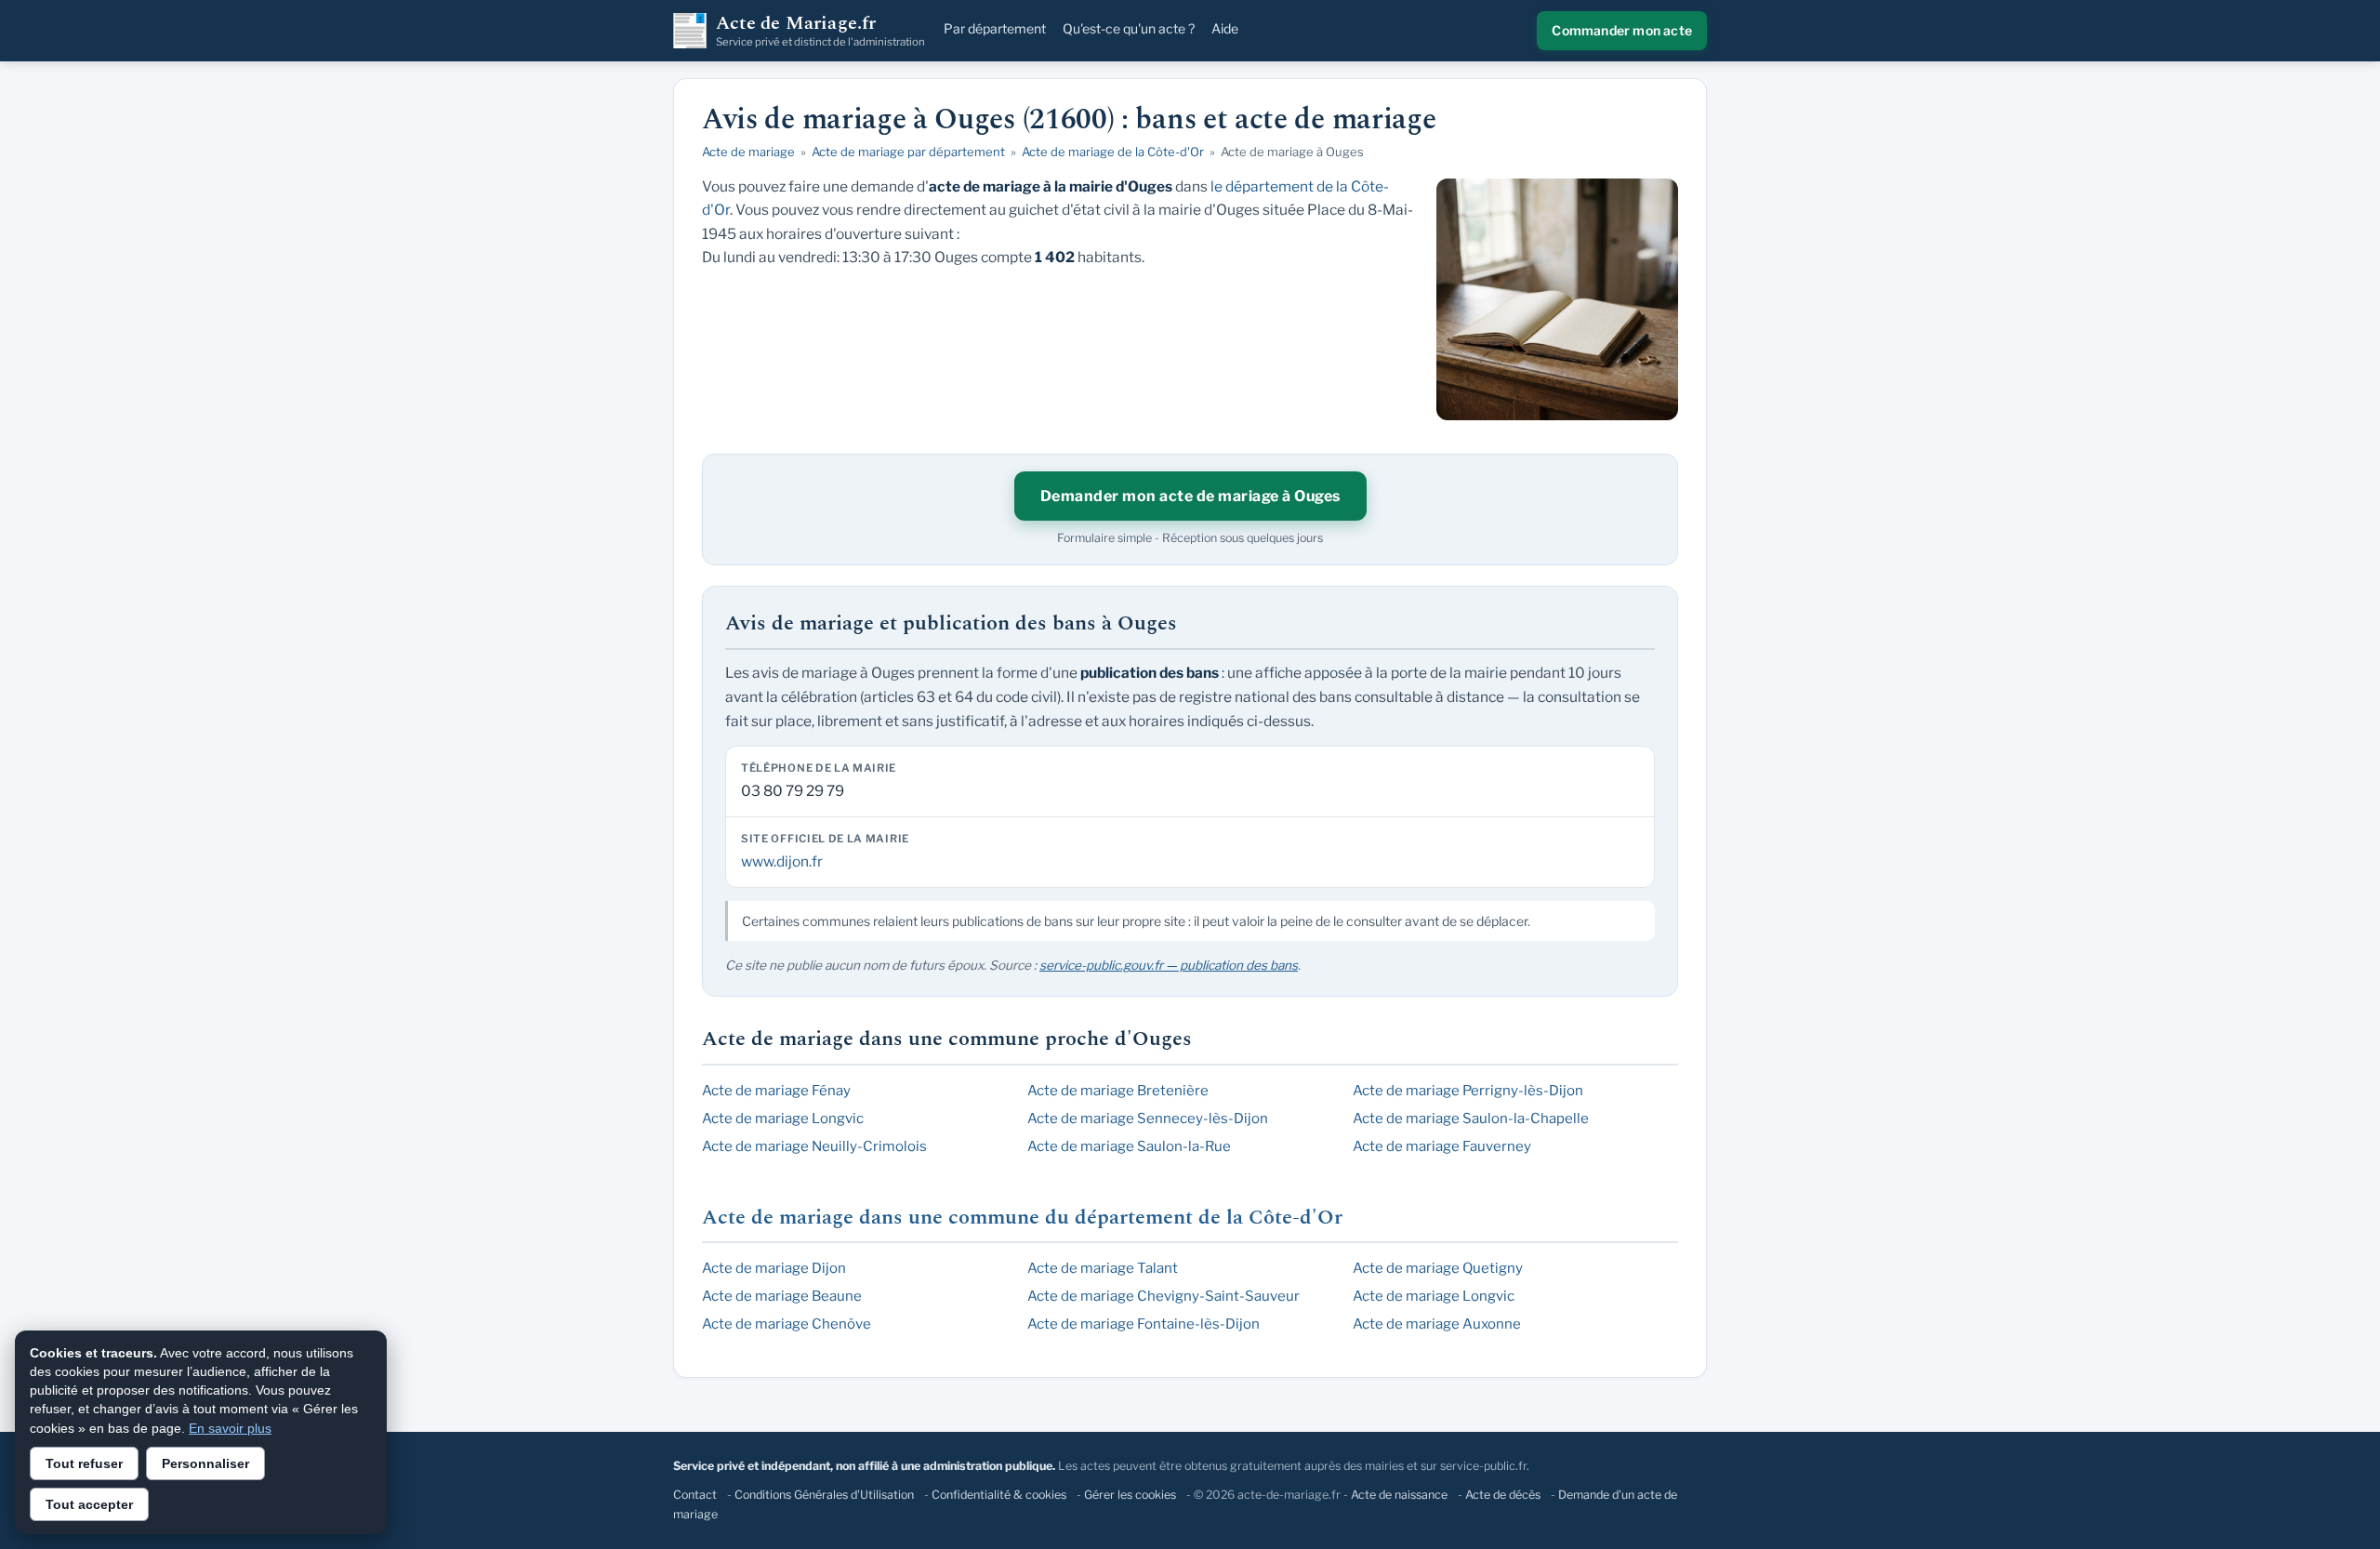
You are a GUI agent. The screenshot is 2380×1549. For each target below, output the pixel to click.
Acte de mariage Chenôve (787, 1324)
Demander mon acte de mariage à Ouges (1190, 496)
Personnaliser (205, 1463)
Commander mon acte (1622, 30)
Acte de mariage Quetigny (1438, 1268)
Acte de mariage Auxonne (1437, 1324)
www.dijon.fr (782, 861)
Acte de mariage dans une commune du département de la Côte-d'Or (1022, 1218)
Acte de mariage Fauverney (1442, 1146)
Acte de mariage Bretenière (1118, 1091)
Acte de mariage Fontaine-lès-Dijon (1144, 1324)
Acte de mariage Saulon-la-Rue (1129, 1146)
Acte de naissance (1399, 1495)
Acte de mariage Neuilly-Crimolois (814, 1146)
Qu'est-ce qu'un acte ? (1129, 28)
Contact (695, 1495)
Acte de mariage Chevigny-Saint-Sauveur (1164, 1296)
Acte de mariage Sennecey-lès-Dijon (1148, 1119)
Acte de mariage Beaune (782, 1296)
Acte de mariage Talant (1103, 1268)
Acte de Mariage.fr (820, 31)
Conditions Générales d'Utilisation (824, 1495)
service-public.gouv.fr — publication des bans (1169, 965)
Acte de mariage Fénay (776, 1091)
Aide (1225, 28)
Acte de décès (1503, 1495)
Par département (995, 28)
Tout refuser (84, 1463)
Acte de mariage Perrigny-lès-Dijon (1468, 1091)
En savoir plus (230, 1428)
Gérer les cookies (1130, 1495)
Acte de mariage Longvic (783, 1119)
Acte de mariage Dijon (774, 1268)
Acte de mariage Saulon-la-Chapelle (1471, 1119)
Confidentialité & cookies (999, 1495)
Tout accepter (89, 1504)
